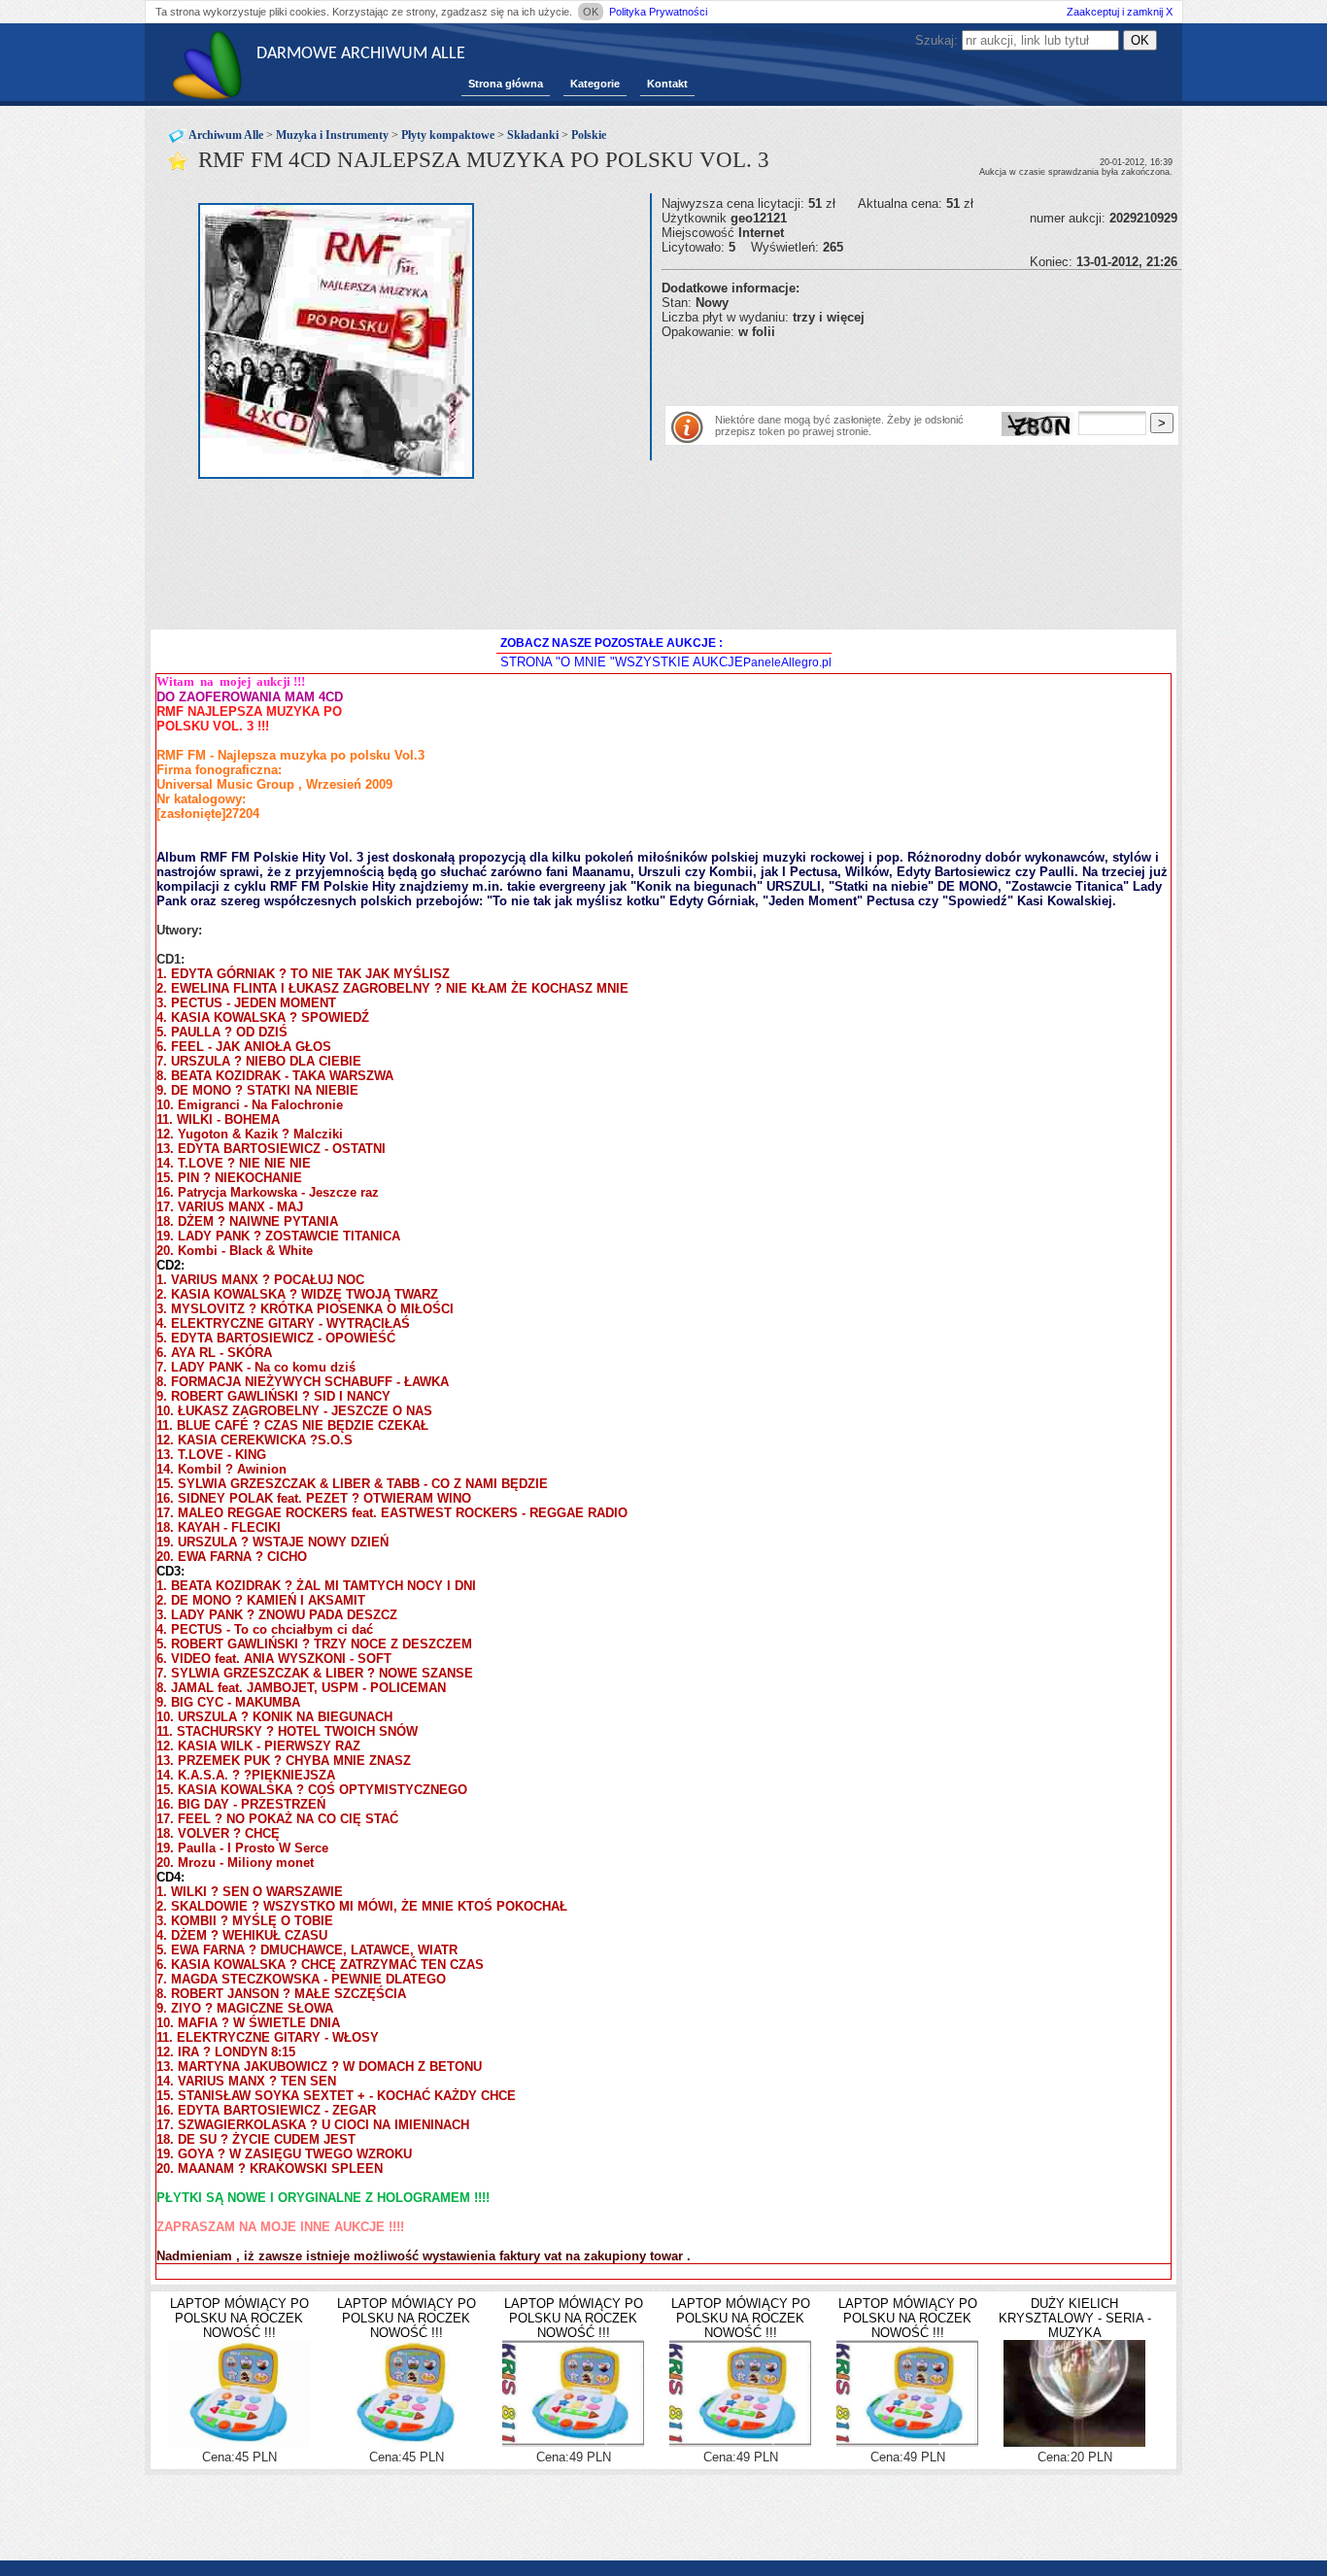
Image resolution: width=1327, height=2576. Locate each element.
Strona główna (506, 84)
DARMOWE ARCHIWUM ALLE (361, 54)
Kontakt (667, 84)
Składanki (533, 135)
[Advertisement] (889, 368)
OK (591, 12)
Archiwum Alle (226, 135)
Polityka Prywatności (658, 12)
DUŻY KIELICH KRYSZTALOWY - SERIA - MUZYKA (1075, 2318)
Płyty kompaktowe (448, 135)
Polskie (589, 135)
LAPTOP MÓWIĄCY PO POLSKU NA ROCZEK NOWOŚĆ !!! (239, 2318)
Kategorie (595, 84)
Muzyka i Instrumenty (332, 135)
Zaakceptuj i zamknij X (1120, 12)
